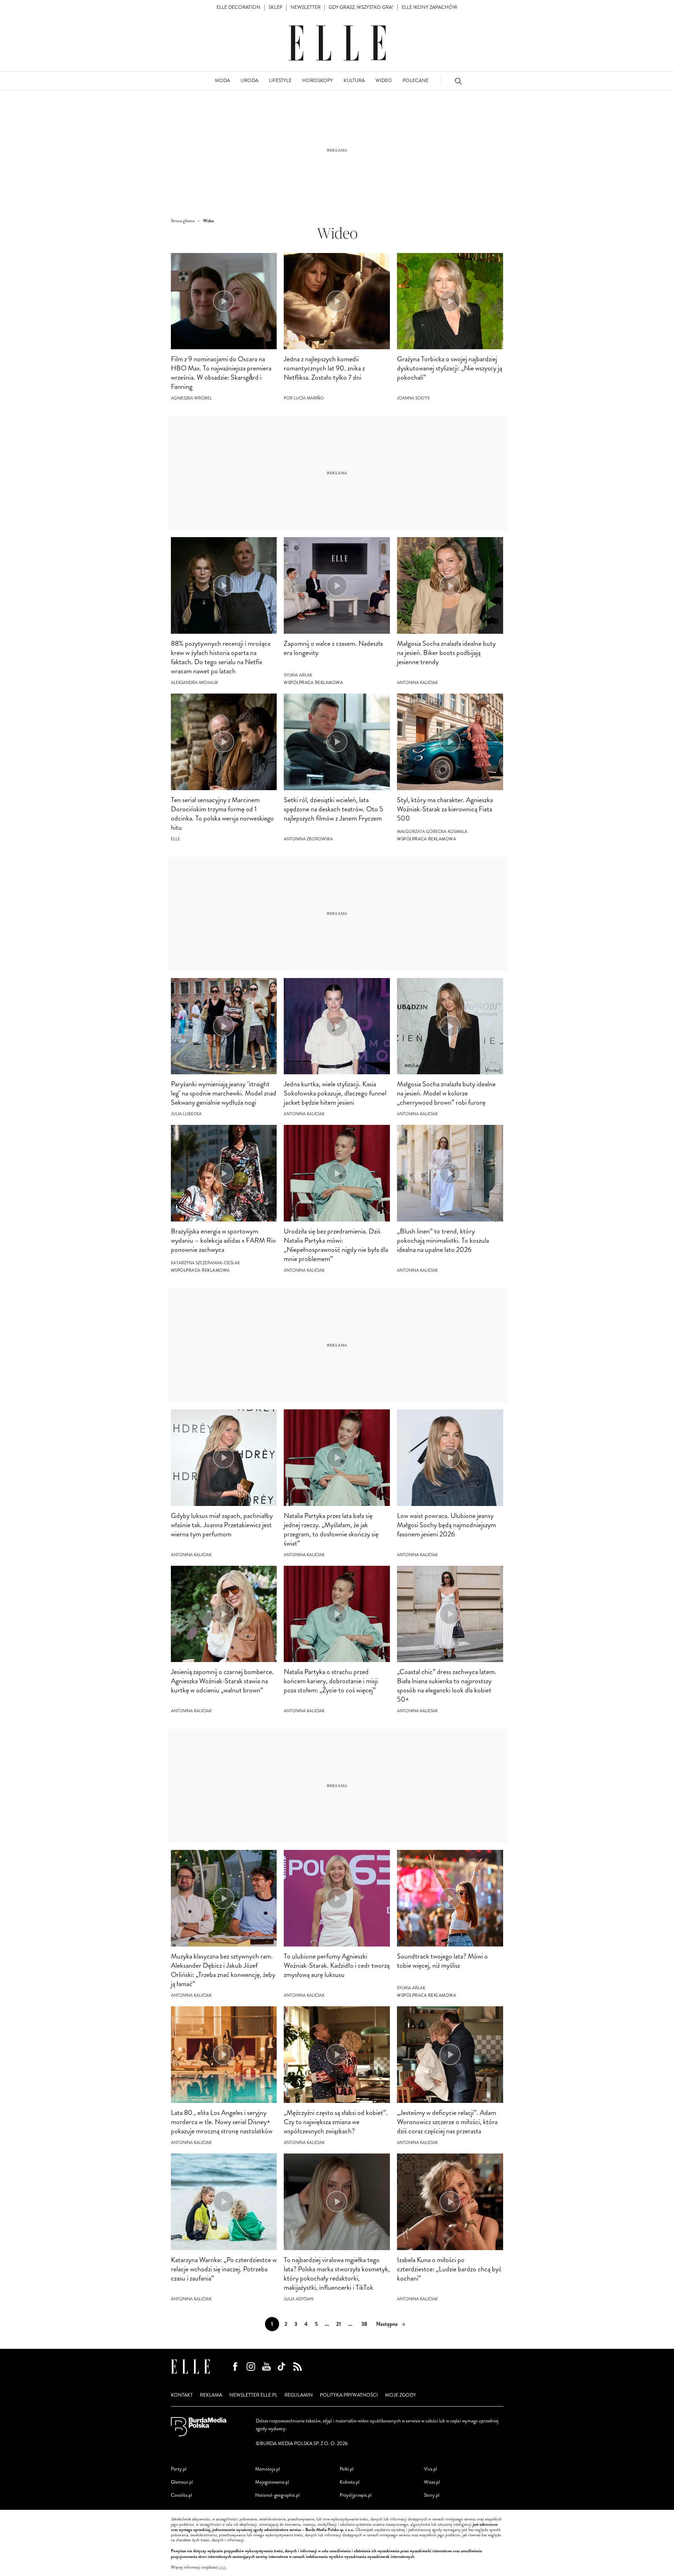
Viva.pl (430, 2469)
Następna (387, 2324)
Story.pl (432, 2495)
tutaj (222, 2568)
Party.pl (179, 2469)
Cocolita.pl (182, 2495)
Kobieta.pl (350, 2482)
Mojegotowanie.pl (272, 2482)
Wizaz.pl (432, 2482)
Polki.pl (347, 2469)
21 (339, 2324)
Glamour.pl (182, 2482)
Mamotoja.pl (267, 2469)
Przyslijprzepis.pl (356, 2495)
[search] (458, 81)
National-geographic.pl (277, 2495)
